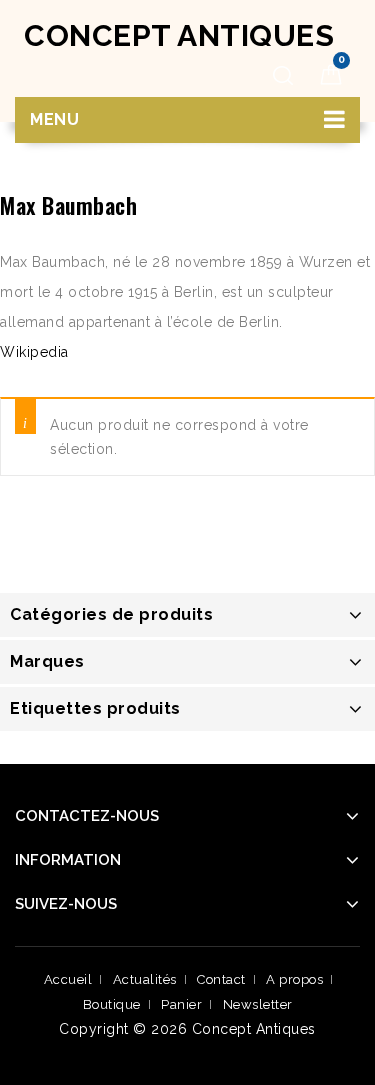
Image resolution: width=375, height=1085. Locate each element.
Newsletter (258, 1004)
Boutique (112, 1004)
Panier (181, 1004)
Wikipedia (34, 352)
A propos (294, 979)
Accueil (68, 979)
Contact (221, 979)
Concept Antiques (179, 35)
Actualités (145, 979)
